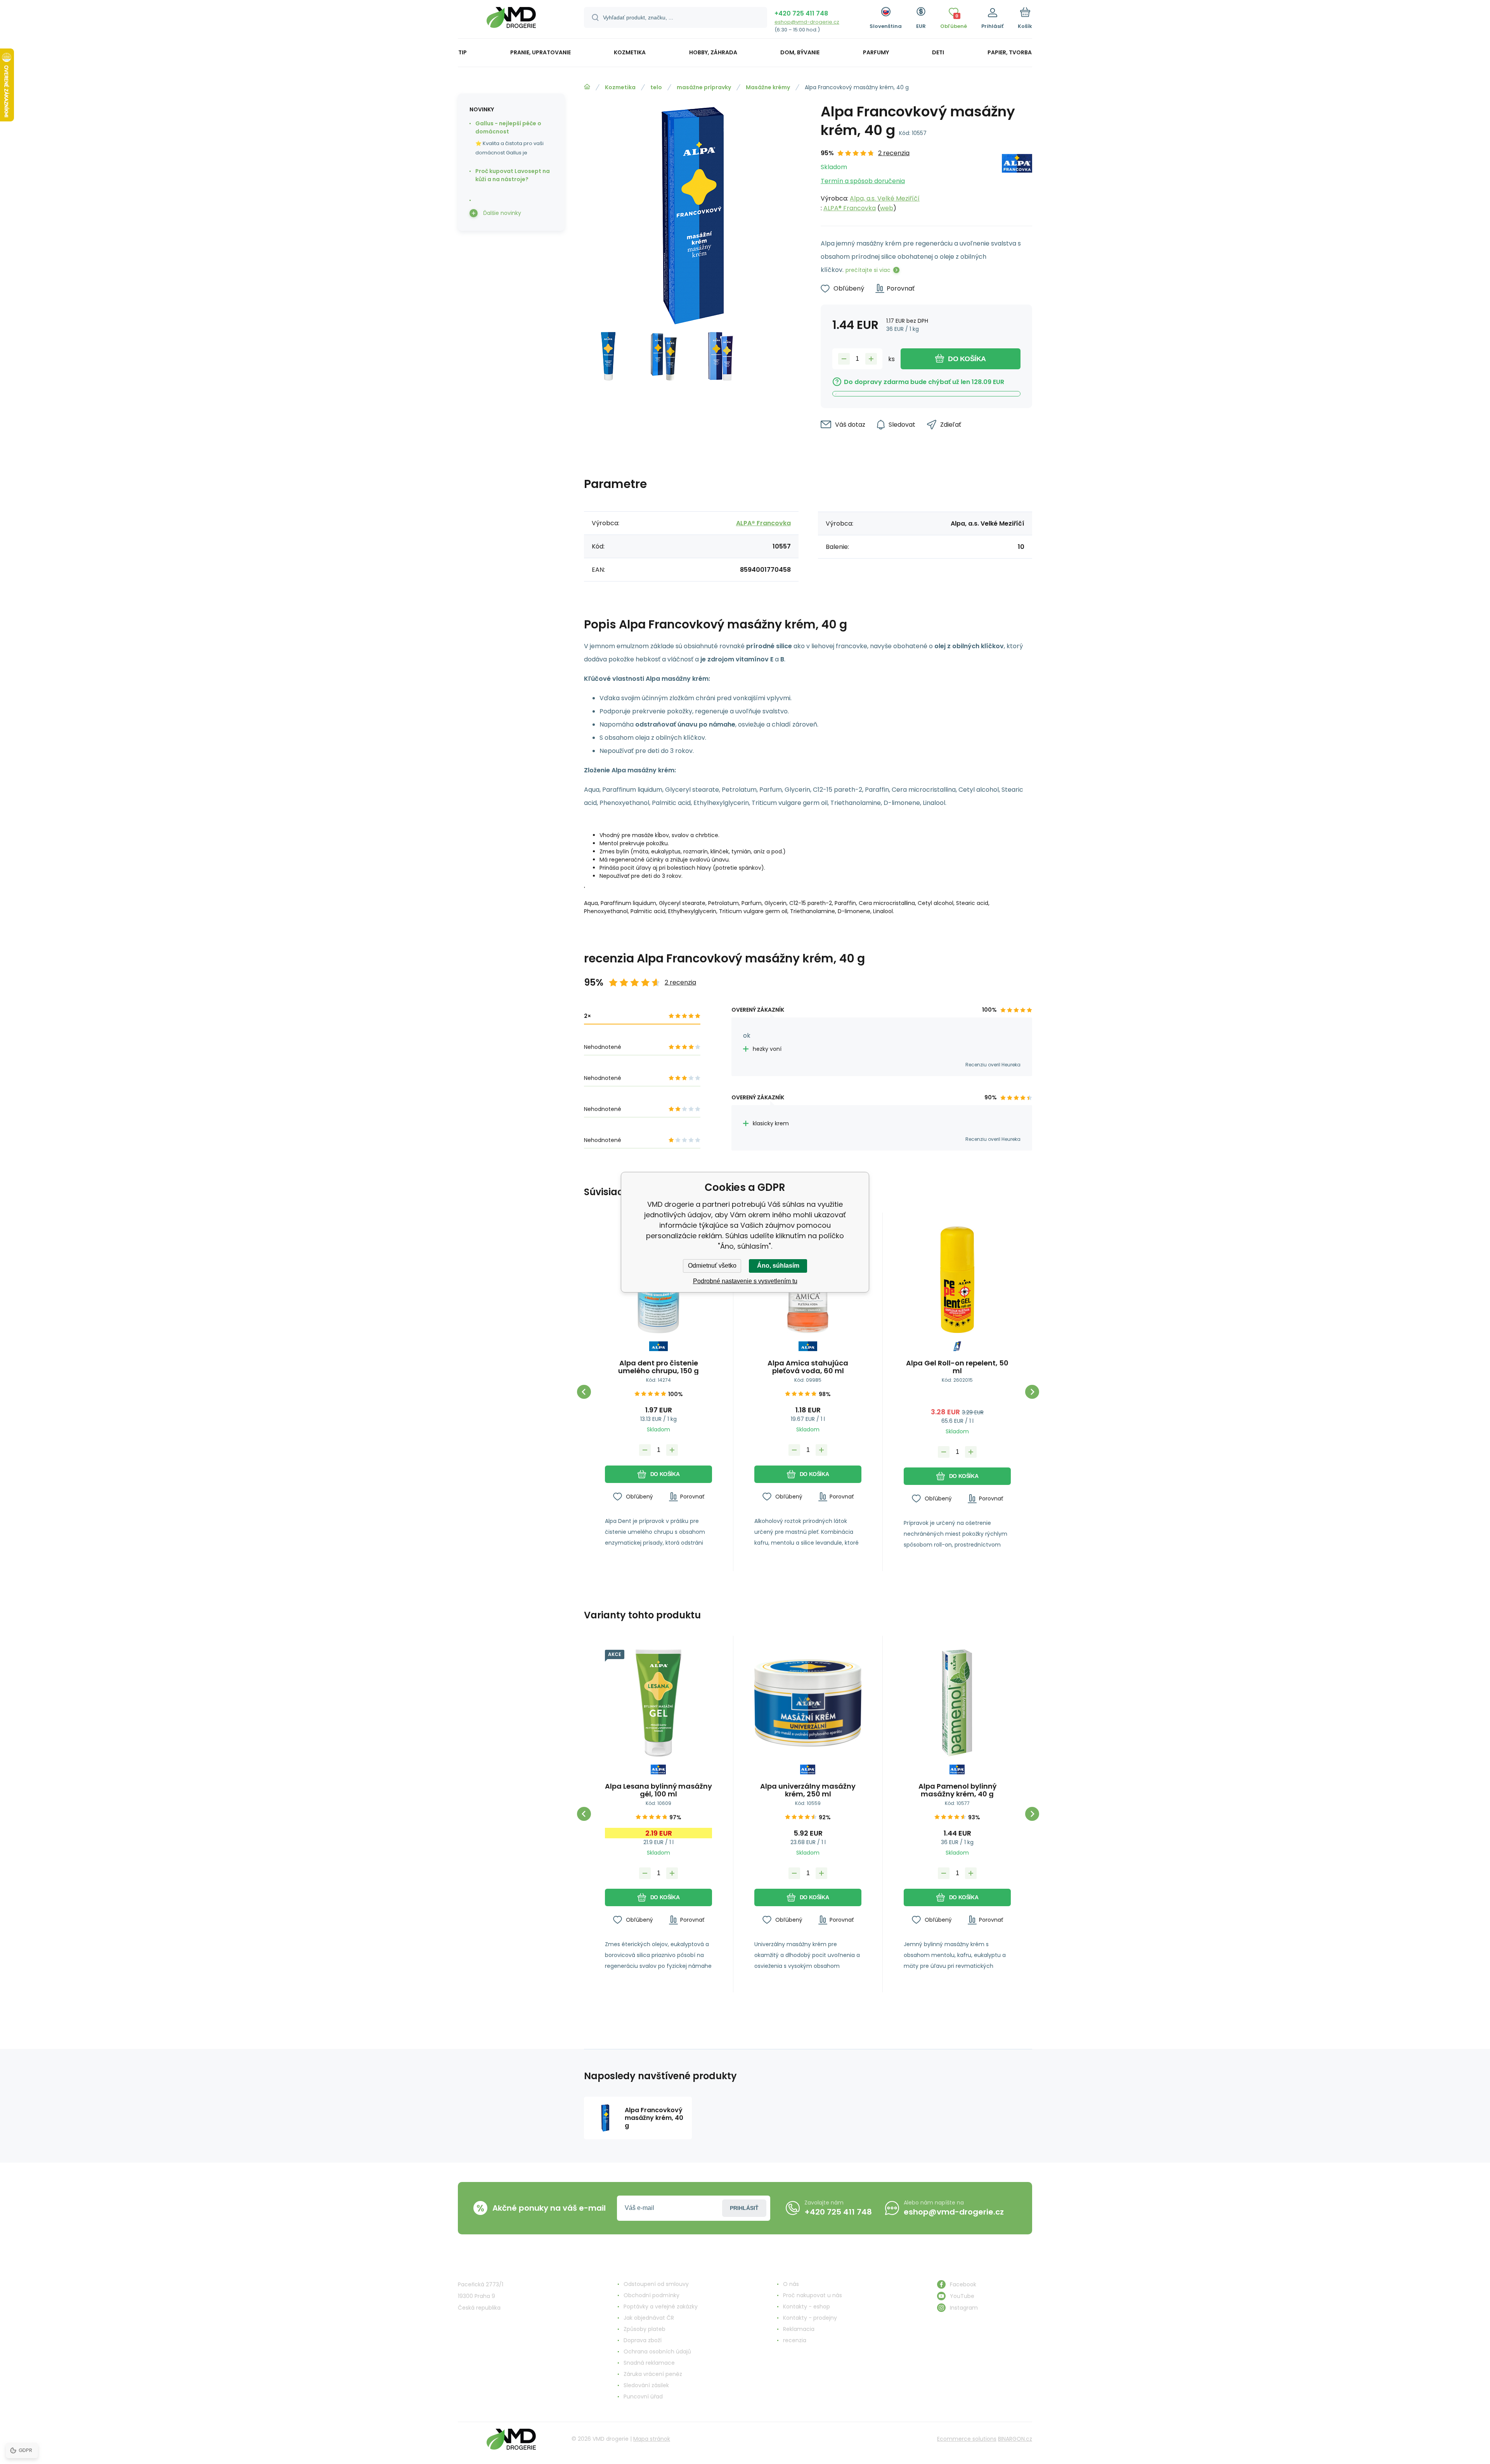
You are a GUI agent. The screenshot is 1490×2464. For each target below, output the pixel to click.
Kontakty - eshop (807, 2307)
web (887, 208)
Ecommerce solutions (967, 2439)
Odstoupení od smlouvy (656, 2284)
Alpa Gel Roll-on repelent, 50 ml (957, 1367)
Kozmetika (620, 87)
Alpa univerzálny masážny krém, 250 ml (808, 1790)
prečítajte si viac (868, 270)
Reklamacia (799, 2329)
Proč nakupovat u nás (813, 2295)
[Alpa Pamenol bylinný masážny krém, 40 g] (957, 1703)
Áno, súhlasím (778, 1266)
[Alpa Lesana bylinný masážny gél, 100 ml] (658, 1703)
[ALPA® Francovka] (1017, 181)
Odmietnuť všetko (712, 1266)
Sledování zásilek (646, 2385)
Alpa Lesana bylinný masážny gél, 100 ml (658, 1790)
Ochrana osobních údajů (657, 2352)
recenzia (795, 2340)
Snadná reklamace (649, 2363)
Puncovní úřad (643, 2397)
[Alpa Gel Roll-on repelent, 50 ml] (957, 1280)
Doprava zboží (643, 2340)
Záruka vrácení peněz (653, 2374)
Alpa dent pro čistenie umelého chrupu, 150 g (658, 1367)
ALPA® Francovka (850, 208)
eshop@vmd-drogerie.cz (807, 22)
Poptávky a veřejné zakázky (661, 2307)
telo (656, 87)
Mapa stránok (652, 2439)
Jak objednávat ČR (649, 2318)
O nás (791, 2284)
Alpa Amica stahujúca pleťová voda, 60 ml (808, 1367)
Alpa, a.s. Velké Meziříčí (885, 198)
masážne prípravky (704, 87)
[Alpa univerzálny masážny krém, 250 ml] (808, 1703)
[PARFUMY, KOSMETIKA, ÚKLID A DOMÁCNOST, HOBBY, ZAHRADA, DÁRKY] (587, 87)
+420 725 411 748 (801, 13)
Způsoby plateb (645, 2329)
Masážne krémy (768, 87)
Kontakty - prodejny (810, 2318)
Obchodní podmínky (651, 2295)
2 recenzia (894, 153)
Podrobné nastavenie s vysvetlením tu (745, 1281)
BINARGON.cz (1015, 2439)
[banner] (511, 20)
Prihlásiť (744, 2208)
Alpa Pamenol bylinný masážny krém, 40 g (957, 1790)
